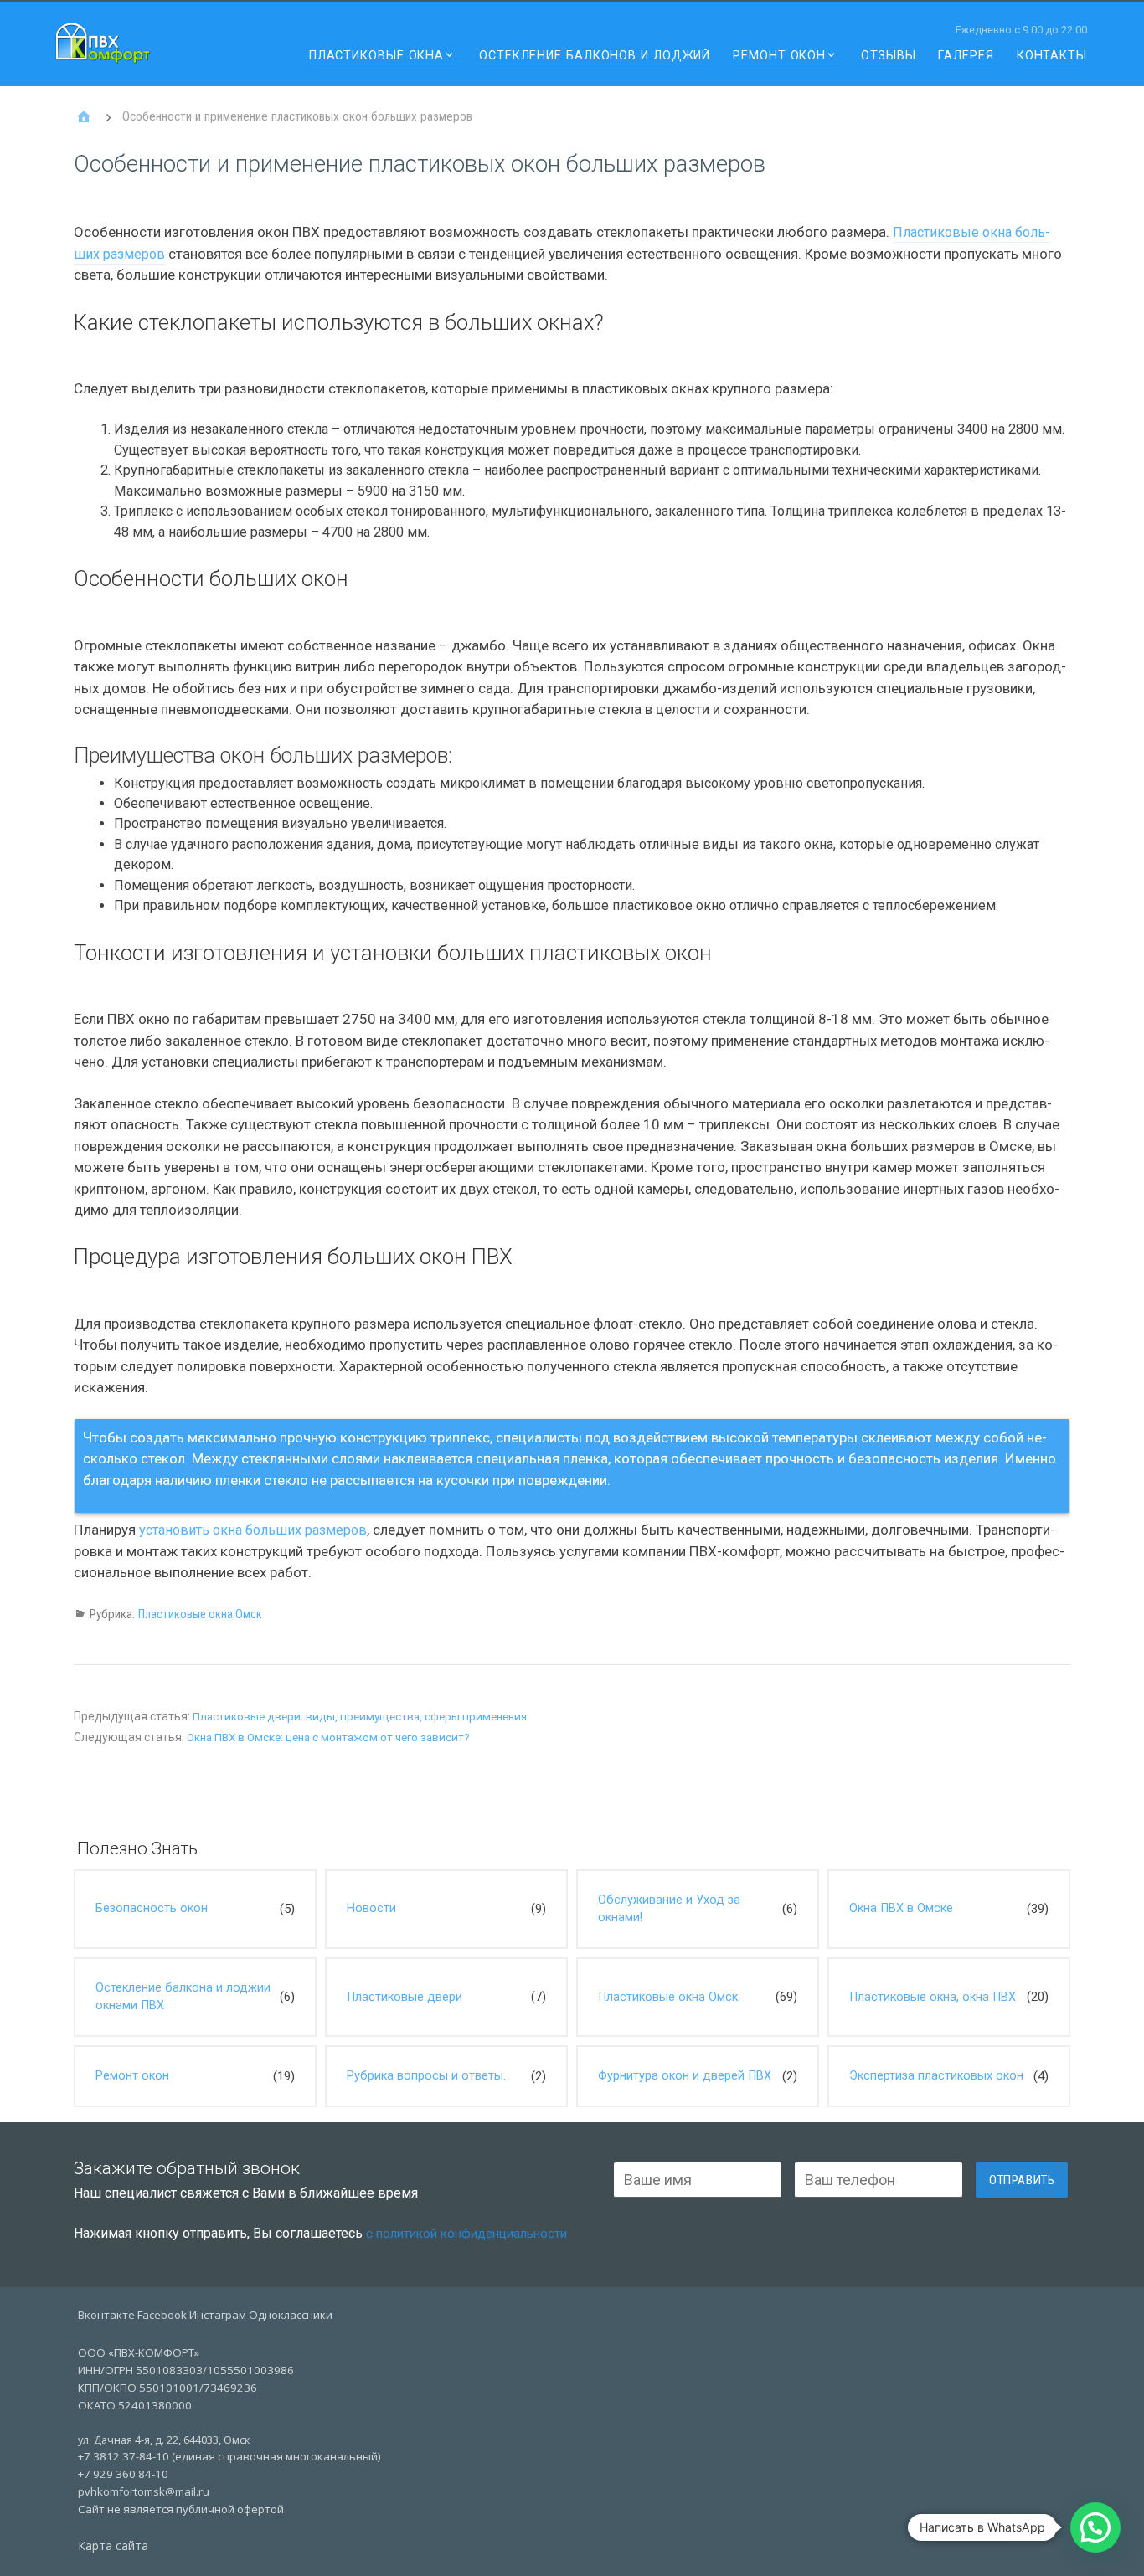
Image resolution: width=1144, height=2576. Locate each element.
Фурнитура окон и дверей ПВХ (685, 2076)
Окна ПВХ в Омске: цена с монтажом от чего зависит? (328, 1738)
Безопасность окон (152, 1908)
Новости (371, 1908)
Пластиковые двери (405, 1997)
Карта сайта (113, 2545)
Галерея (966, 57)
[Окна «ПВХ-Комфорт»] (84, 117)
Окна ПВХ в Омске (901, 1908)
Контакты (1052, 57)
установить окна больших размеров (253, 1530)
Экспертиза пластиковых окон (936, 2076)
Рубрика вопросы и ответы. (426, 2076)
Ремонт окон (779, 57)
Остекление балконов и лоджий (595, 57)
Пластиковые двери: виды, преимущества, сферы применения (360, 1717)
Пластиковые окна (376, 57)
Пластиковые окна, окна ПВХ (933, 1997)
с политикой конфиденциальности (466, 2234)
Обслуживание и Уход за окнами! (669, 1909)
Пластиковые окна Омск (200, 1614)
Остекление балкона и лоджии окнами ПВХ (183, 1997)
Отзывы (888, 57)
